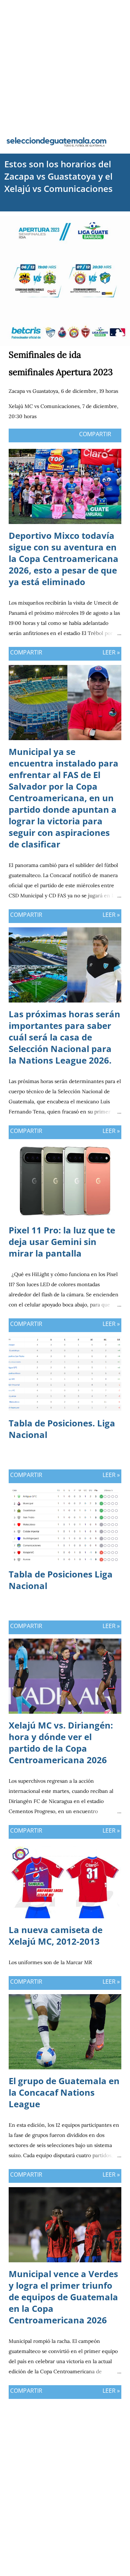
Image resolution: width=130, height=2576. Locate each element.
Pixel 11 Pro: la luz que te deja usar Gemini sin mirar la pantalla (62, 1242)
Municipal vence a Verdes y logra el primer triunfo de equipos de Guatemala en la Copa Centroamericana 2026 (63, 2297)
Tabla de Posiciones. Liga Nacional (62, 1429)
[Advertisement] (65, 65)
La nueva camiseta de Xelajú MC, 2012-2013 (56, 1935)
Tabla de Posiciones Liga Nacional (61, 1580)
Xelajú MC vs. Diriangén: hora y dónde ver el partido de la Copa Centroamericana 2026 (61, 1742)
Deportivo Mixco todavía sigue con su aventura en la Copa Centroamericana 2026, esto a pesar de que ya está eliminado (64, 559)
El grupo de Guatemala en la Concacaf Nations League (64, 2092)
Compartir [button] (95, 434)
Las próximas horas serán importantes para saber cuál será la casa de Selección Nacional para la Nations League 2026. (64, 1037)
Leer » (111, 652)
